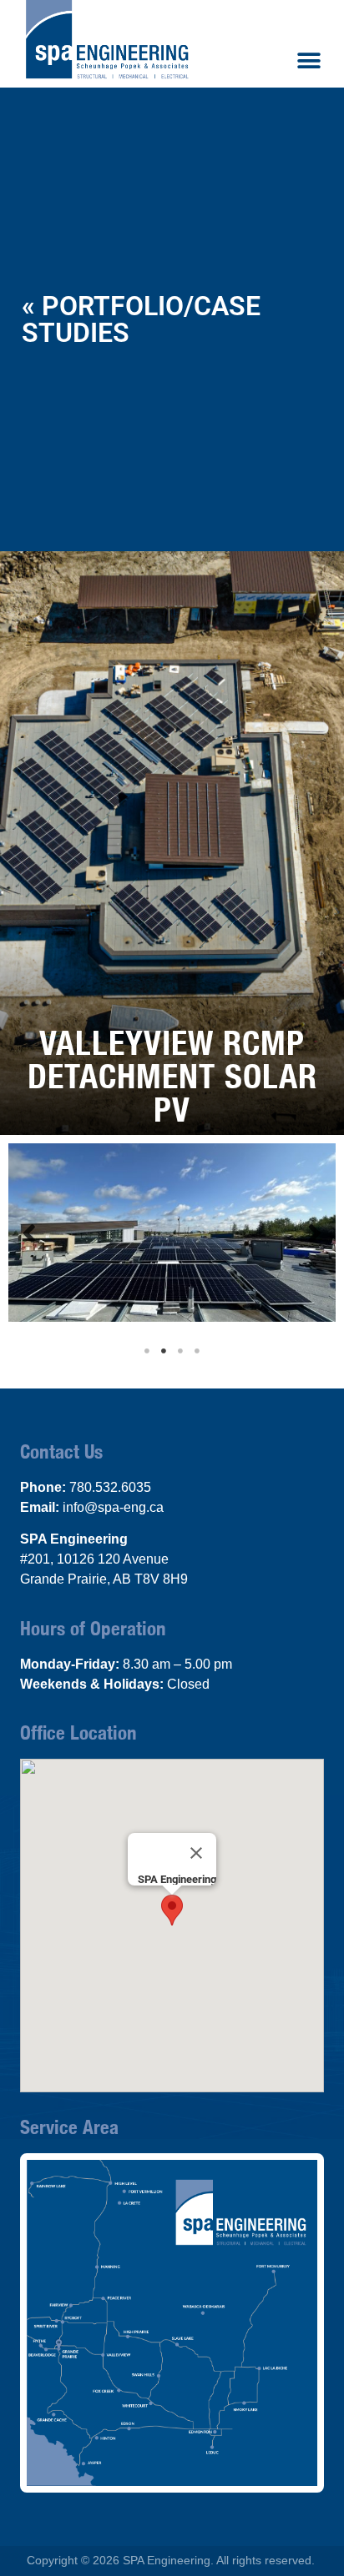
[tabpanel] (172, 1233)
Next (315, 1232)
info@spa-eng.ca (113, 1507)
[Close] (196, 1853)
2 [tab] (164, 1351)
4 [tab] (197, 1351)
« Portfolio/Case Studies (141, 319)
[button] (309, 60)
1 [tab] (147, 1351)
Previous (29, 1232)
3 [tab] (180, 1351)
